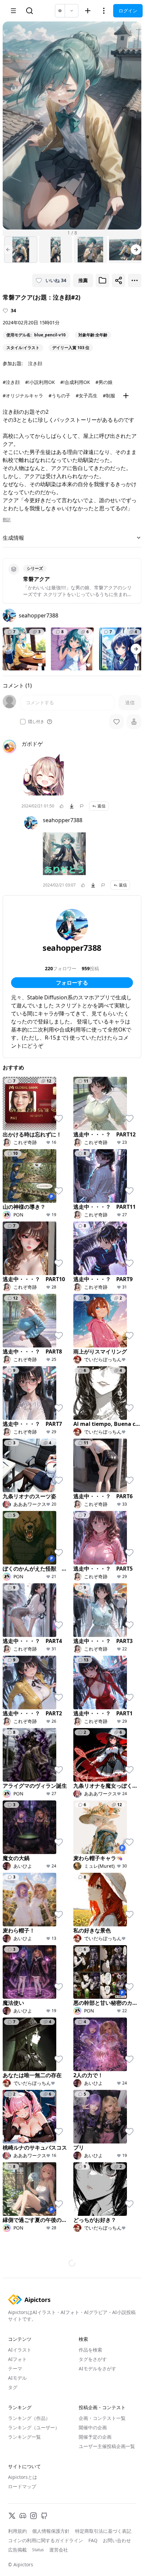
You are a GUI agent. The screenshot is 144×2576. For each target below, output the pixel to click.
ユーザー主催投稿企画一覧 (107, 2446)
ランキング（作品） (29, 2418)
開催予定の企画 (95, 2437)
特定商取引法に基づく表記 (103, 2531)
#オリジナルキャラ (23, 395)
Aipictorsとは (23, 2477)
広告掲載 (17, 2550)
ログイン (128, 11)
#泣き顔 (11, 382)
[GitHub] (44, 2516)
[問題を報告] (82, 806)
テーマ (15, 2368)
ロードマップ (22, 2486)
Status (38, 2550)
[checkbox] (23, 722)
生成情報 (13, 538)
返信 (101, 806)
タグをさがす (93, 2359)
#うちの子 (59, 395)
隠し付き (36, 722)
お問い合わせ (117, 2540)
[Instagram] (33, 2516)
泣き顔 (35, 363)
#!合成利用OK (75, 382)
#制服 (109, 395)
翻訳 (7, 520)
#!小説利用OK (40, 382)
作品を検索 (90, 2350)
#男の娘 (104, 382)
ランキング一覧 (24, 2437)
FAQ (93, 2540)
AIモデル (17, 2378)
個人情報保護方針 (51, 2531)
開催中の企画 (93, 2427)
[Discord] (23, 2516)
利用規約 (17, 2531)
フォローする (72, 983)
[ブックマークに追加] (102, 280)
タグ (13, 2387)
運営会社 (59, 2550)
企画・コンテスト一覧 (102, 2418)
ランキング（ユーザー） (34, 2427)
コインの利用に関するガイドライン (46, 2540)
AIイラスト (20, 2350)
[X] (12, 2516)
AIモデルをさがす (97, 2368)
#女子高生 (87, 395)
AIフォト (17, 2359)
